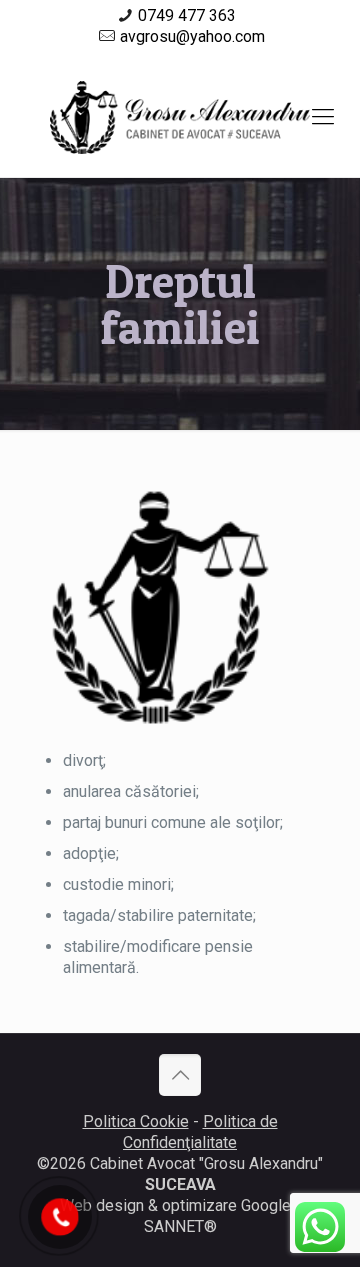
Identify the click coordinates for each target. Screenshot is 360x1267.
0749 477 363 (187, 15)
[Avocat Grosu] (180, 117)
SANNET (174, 1226)
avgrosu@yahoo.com (192, 36)
